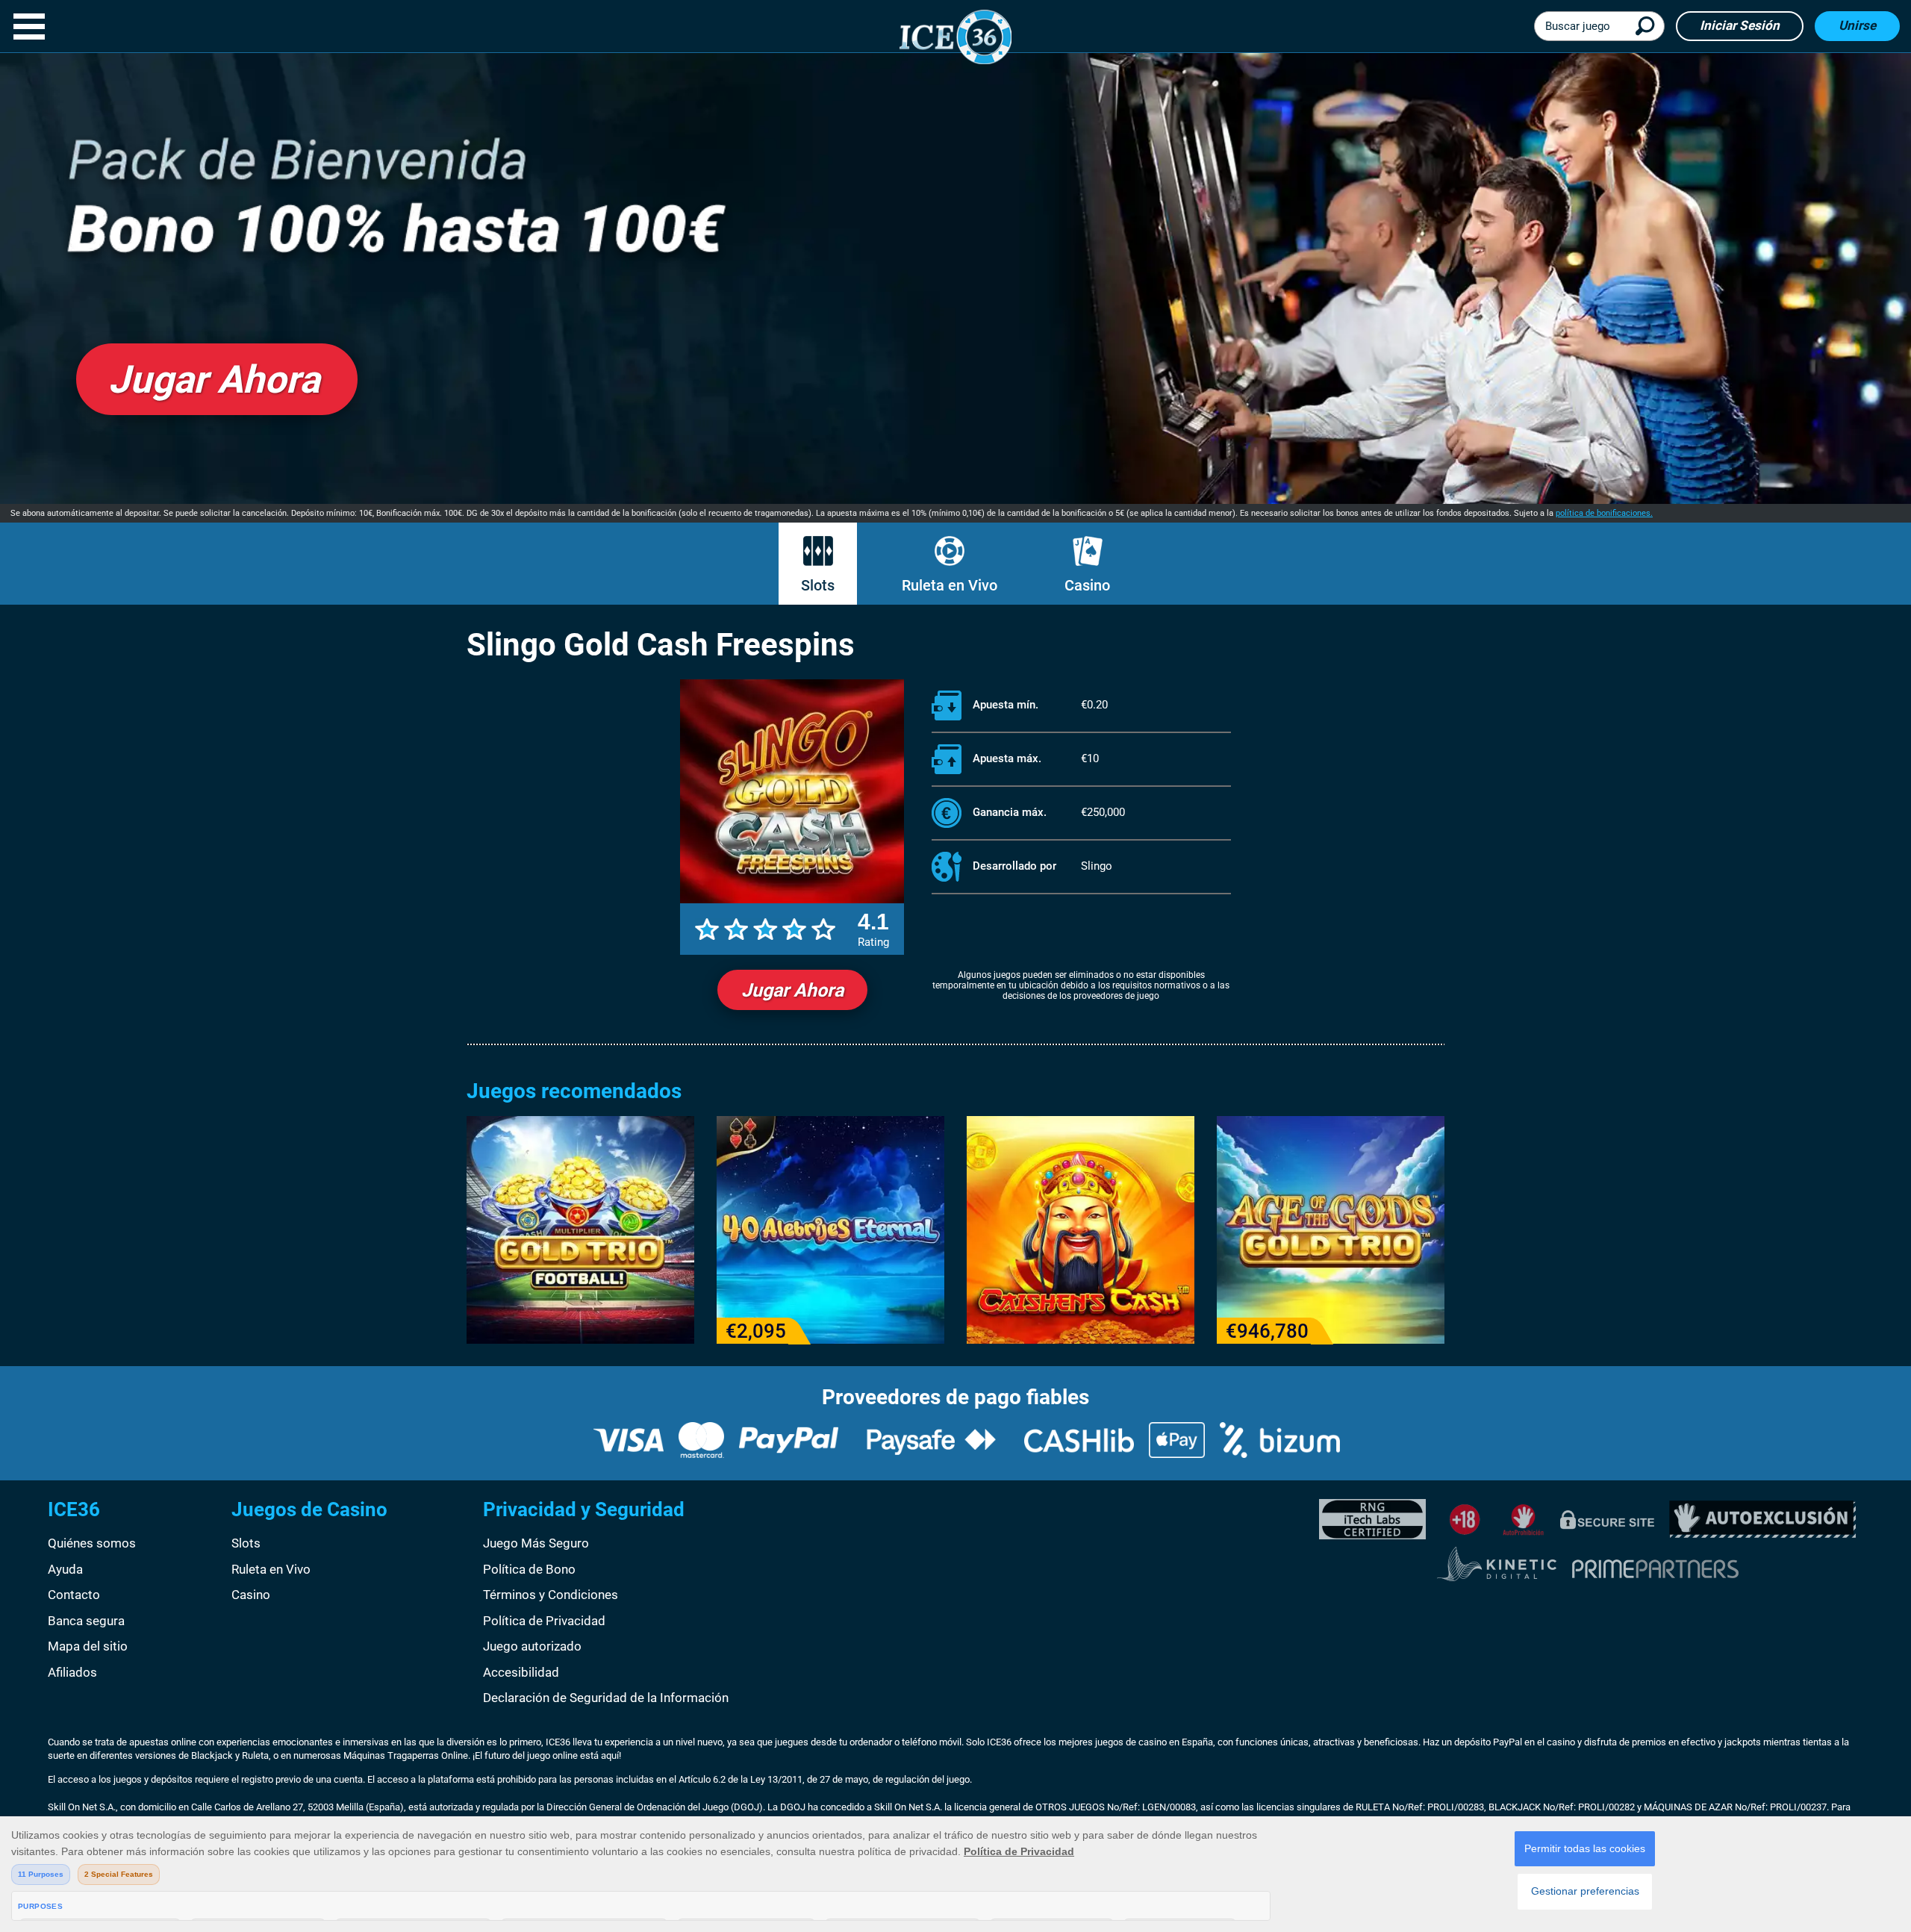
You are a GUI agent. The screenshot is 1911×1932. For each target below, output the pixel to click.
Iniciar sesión (1740, 25)
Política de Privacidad (544, 1621)
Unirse (1857, 25)
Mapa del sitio (88, 1646)
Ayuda (65, 1569)
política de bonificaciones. (1604, 513)
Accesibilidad (521, 1672)
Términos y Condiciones (551, 1595)
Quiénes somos (92, 1543)
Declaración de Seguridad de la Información (606, 1698)
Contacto (74, 1595)
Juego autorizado (532, 1646)
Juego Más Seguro (536, 1543)
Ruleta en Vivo (950, 585)
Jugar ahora (792, 990)
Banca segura (86, 1621)
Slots (818, 585)
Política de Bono (529, 1569)
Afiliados (72, 1672)
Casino (1087, 585)
